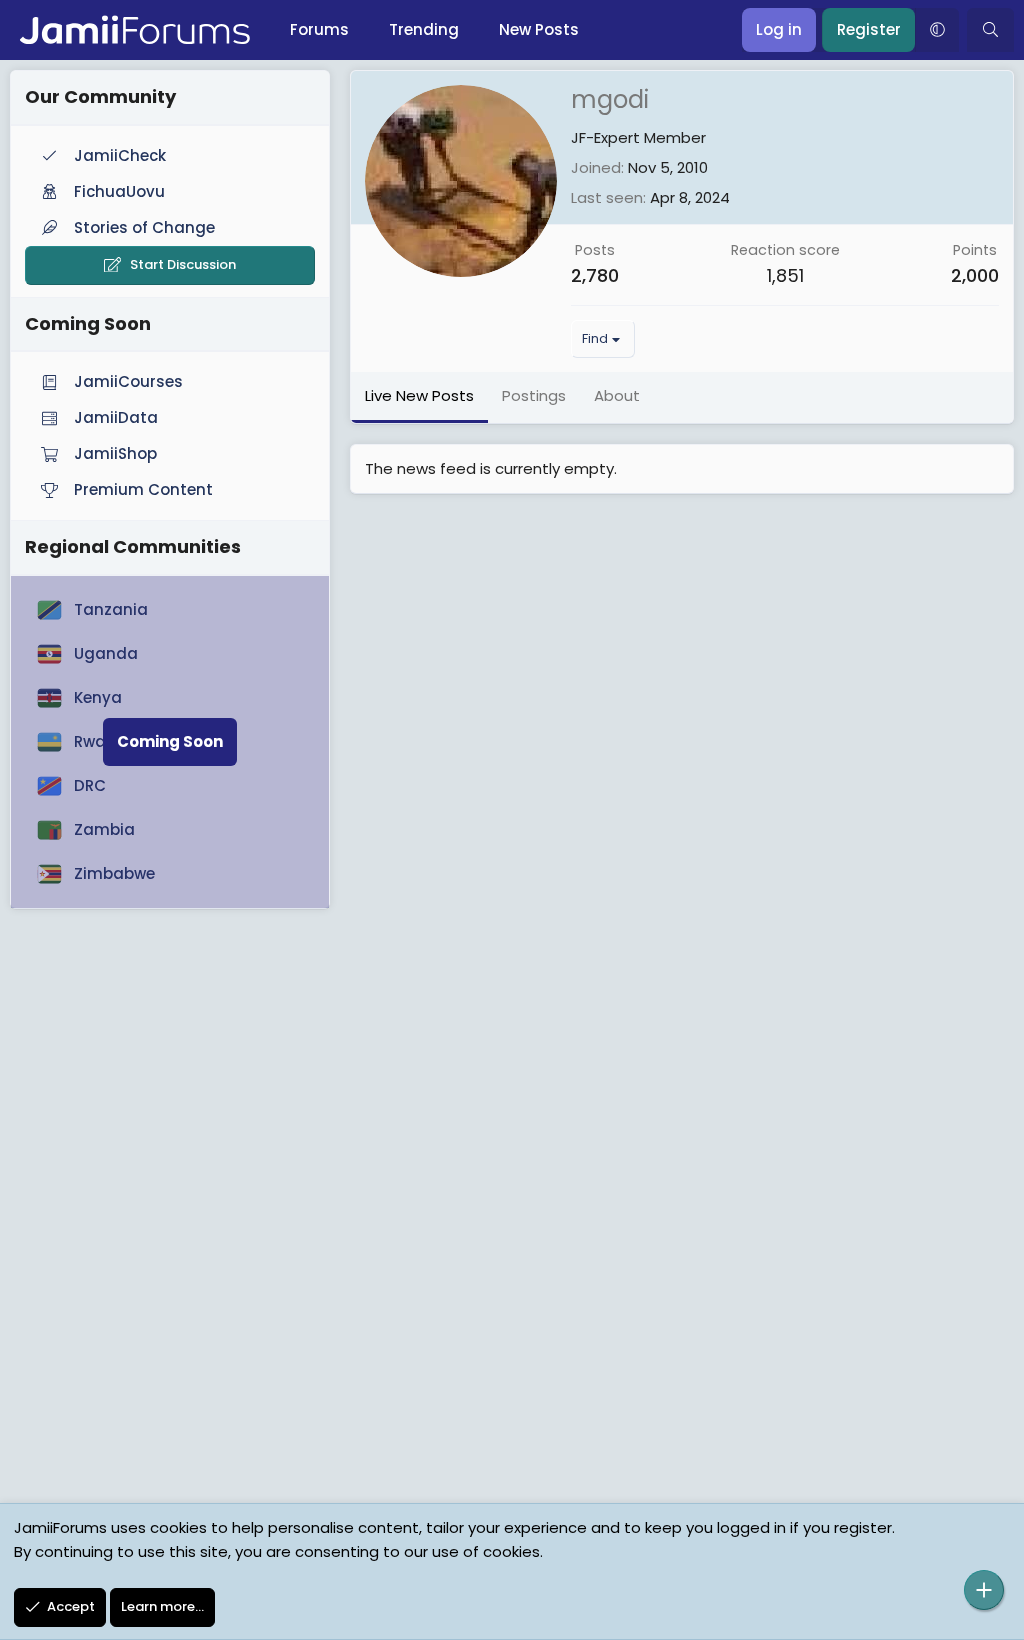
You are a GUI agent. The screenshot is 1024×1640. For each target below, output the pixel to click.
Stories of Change (144, 227)
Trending (424, 29)
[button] (937, 30)
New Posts (539, 29)
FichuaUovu (119, 191)
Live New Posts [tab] (419, 395)
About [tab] (617, 395)
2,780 (595, 275)
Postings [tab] (534, 395)
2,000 (975, 275)
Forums (319, 29)
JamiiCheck (120, 155)
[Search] (990, 30)
